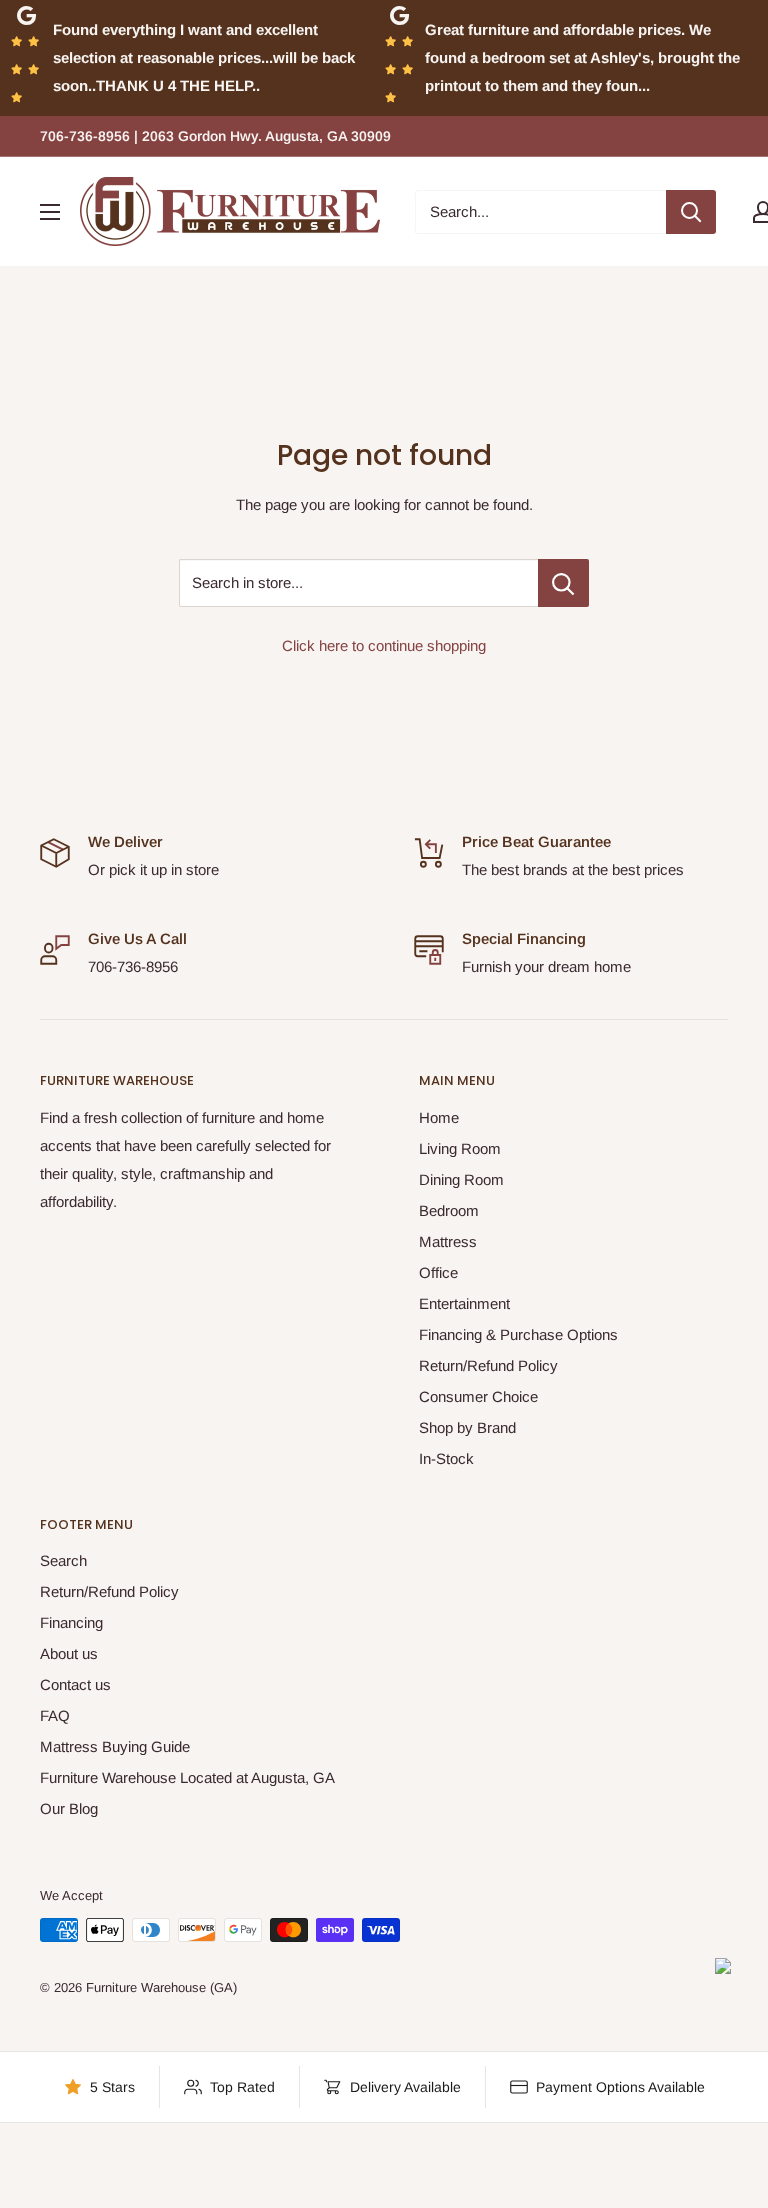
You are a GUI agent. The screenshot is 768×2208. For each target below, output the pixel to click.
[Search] (691, 212)
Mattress (448, 1241)
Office (438, 1272)
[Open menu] (50, 212)
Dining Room (461, 1179)
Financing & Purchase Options (518, 1334)
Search (63, 1560)
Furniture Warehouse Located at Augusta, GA (187, 1777)
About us (69, 1653)
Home (439, 1117)
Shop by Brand (467, 1427)
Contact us (75, 1684)
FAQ (55, 1715)
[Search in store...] (563, 583)
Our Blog (69, 1808)
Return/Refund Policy (488, 1365)
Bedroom (449, 1210)
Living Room (460, 1148)
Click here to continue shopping (384, 645)
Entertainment (464, 1303)
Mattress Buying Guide (115, 1746)
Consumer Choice (478, 1396)
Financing (71, 1622)
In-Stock (446, 1458)
